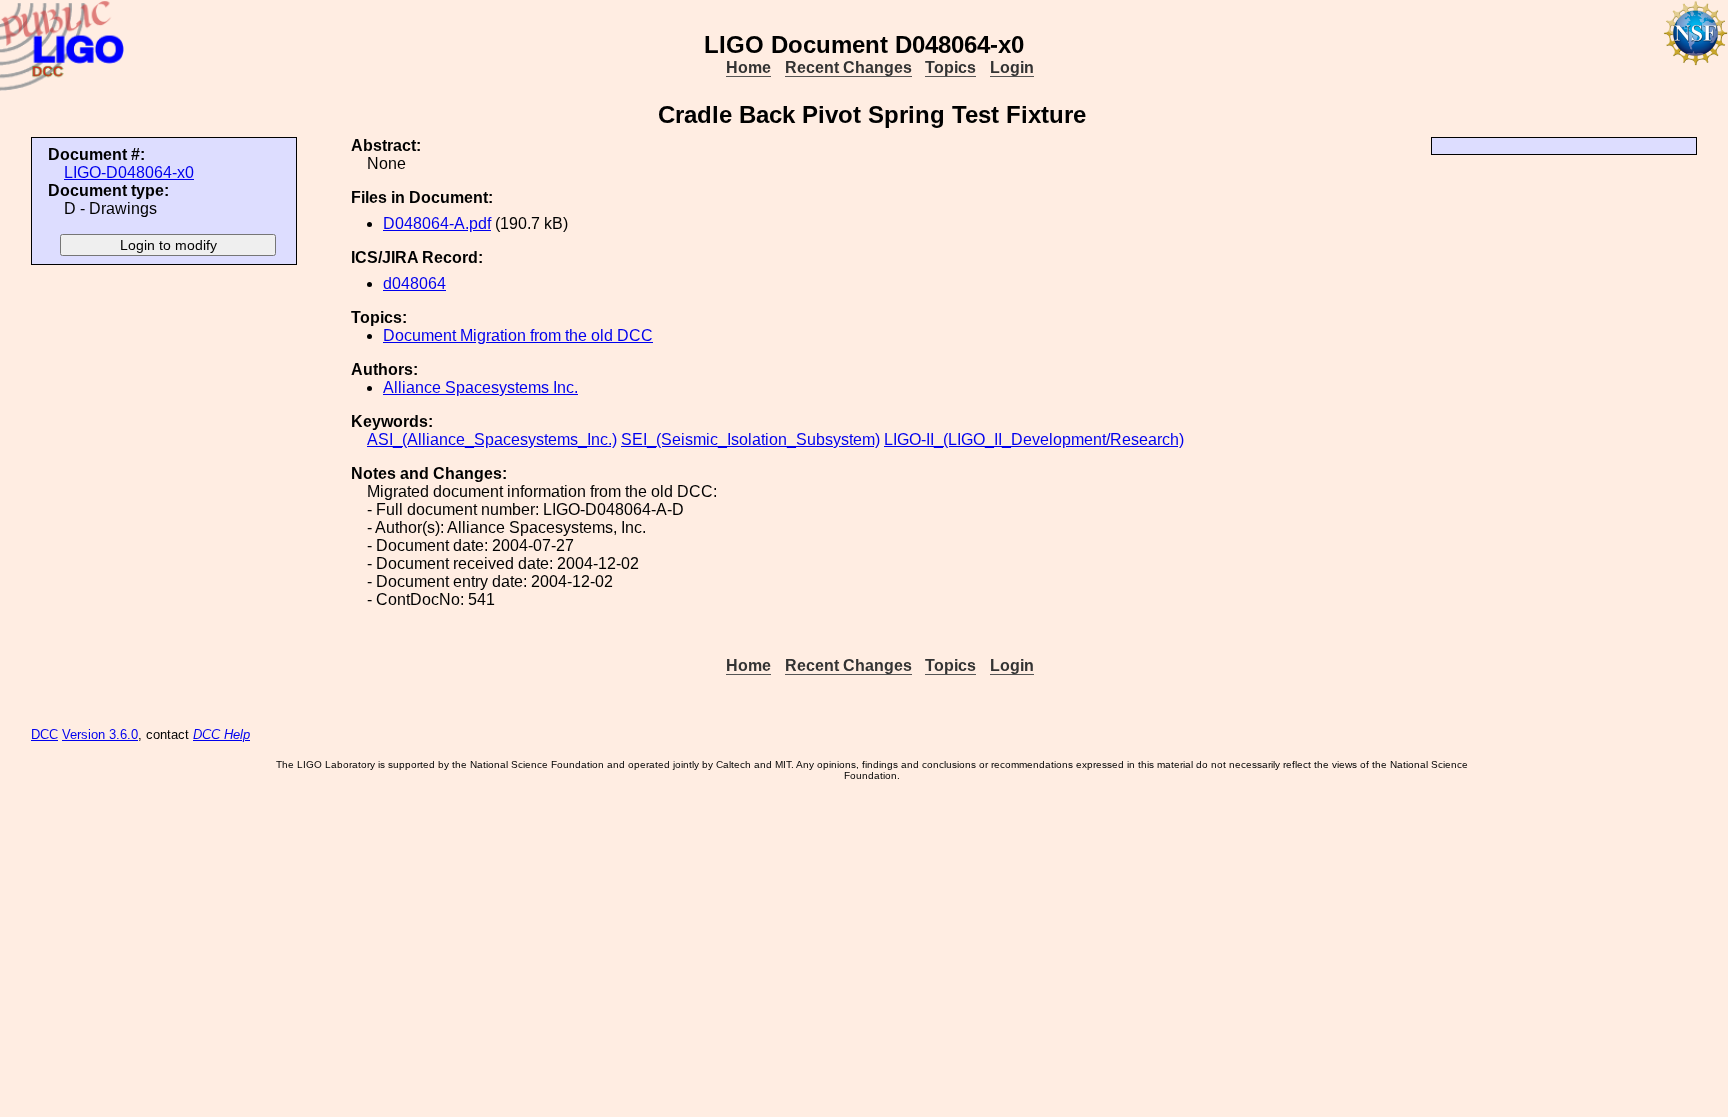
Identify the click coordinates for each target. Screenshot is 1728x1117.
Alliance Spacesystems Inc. (480, 387)
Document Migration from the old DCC (518, 335)
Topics (950, 67)
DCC (44, 734)
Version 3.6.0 (100, 734)
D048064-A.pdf (437, 223)
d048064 (414, 283)
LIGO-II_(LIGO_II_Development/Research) (1034, 439)
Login (1012, 67)
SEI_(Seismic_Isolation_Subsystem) (750, 439)
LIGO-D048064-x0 (129, 172)
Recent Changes (848, 67)
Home (748, 67)
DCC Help (221, 734)
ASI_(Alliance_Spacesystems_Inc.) (492, 439)
